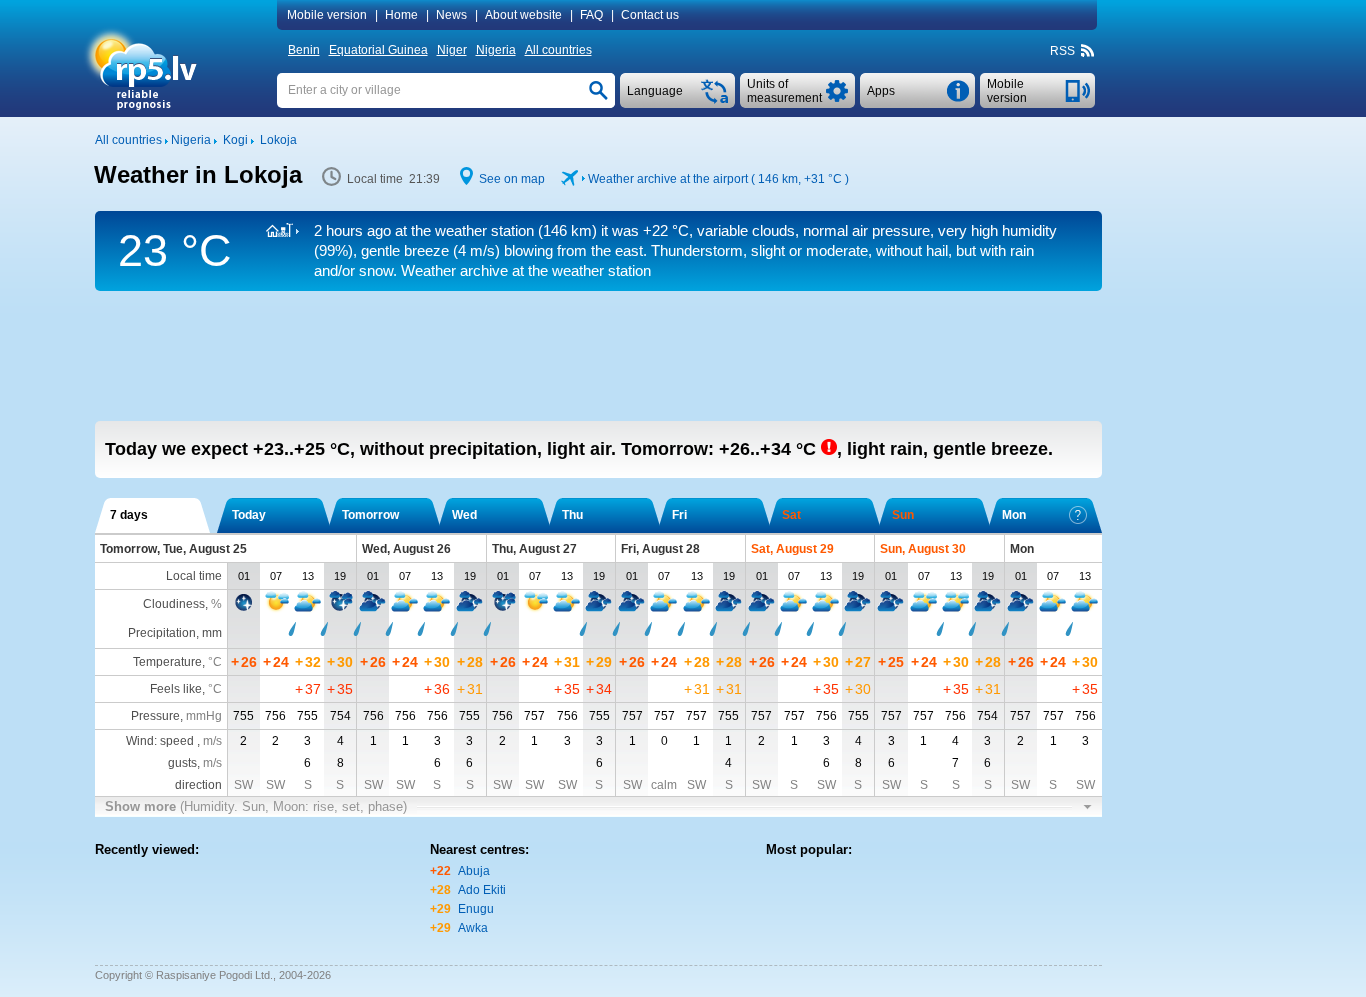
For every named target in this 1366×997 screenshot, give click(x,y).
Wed (464, 515)
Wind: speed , (174, 741)
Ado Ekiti (482, 890)
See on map (512, 179)
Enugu (476, 909)
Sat (791, 515)
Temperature (167, 662)
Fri (679, 515)
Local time (194, 576)
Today (249, 515)
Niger (452, 50)
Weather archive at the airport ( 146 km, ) (718, 179)
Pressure (155, 716)
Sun (903, 515)
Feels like (176, 689)
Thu (572, 515)
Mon (1014, 515)
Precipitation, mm (175, 633)
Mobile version (327, 15)
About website (523, 15)
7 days (129, 515)
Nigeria (496, 50)
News (451, 15)
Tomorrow (370, 515)
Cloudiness (174, 604)
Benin (304, 50)
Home (401, 15)
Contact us (650, 15)
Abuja (474, 871)
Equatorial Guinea (378, 50)
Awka (473, 928)
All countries (558, 50)
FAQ (591, 15)
